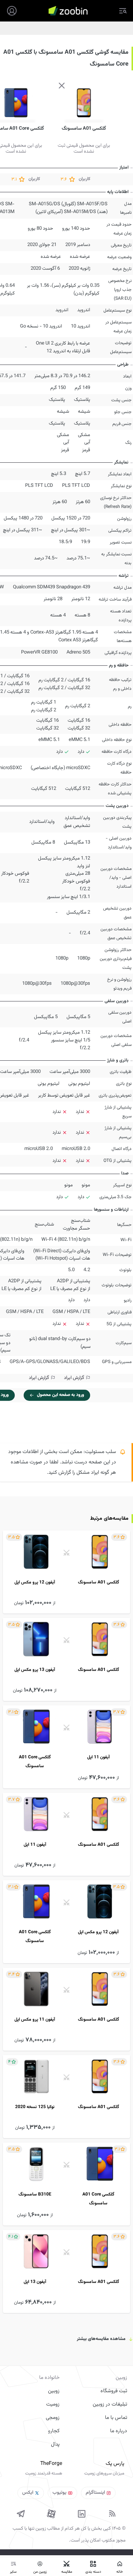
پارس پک (115, 2464)
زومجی (53, 2418)
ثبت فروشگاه (114, 2391)
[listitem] (66, 1572)
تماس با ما (116, 2418)
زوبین (54, 2391)
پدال (55, 2444)
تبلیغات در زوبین (110, 2404)
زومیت (53, 2404)
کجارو (54, 2431)
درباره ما (119, 2431)
